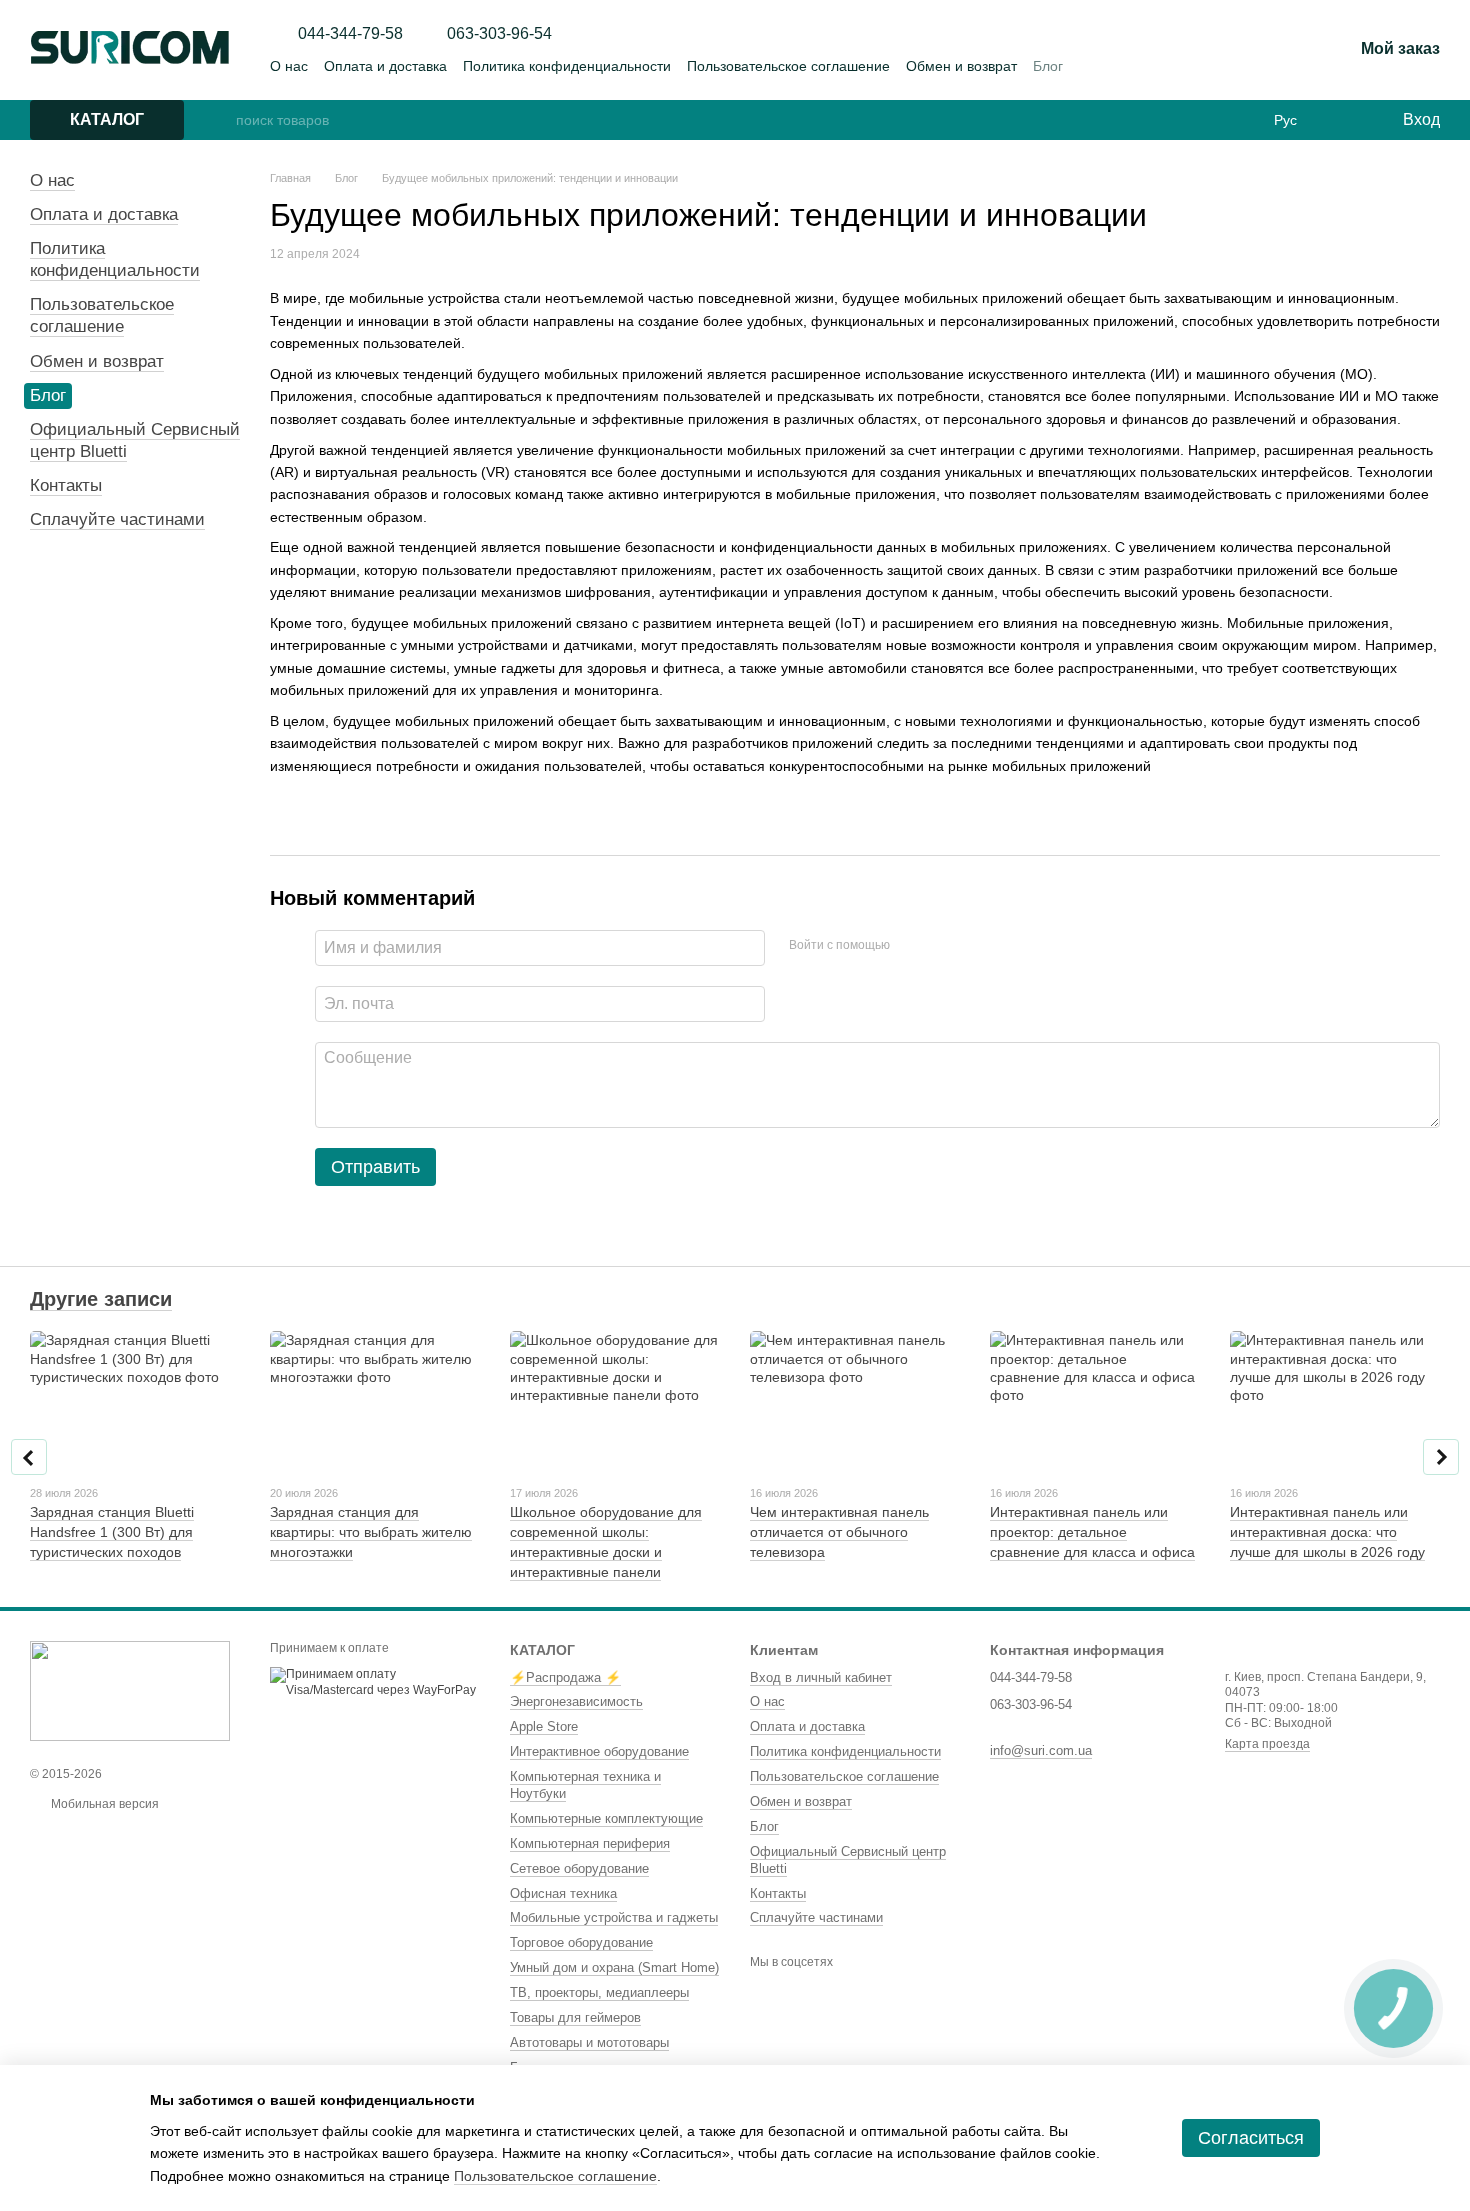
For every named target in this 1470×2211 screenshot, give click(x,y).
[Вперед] (1441, 1457)
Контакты (66, 485)
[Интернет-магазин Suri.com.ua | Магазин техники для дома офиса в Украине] (130, 1691)
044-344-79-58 (350, 34)
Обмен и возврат (961, 66)
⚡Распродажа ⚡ (565, 1677)
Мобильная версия (103, 1804)
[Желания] (1345, 120)
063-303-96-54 (499, 34)
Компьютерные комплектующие (606, 1818)
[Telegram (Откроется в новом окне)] (1273, 50)
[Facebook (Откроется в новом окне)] (1225, 50)
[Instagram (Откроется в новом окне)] (1201, 50)
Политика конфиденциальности (567, 66)
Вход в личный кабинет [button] (821, 1677)
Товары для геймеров (575, 2017)
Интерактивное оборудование (599, 1751)
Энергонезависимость (576, 1701)
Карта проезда (1267, 1744)
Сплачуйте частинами (117, 519)
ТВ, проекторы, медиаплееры (599, 1992)
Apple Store (544, 1726)
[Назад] (29, 1457)
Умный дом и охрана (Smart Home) (614, 1967)
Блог (1048, 66)
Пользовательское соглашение (788, 66)
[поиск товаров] (220, 120)
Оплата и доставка (385, 66)
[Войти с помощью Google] (944, 945)
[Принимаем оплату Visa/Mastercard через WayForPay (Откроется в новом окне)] (375, 1682)
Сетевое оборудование (579, 1868)
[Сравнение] (735, 120)
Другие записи (101, 1299)
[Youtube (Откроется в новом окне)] (1249, 50)
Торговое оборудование (581, 1942)
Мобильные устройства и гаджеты (614, 1917)
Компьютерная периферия (590, 1843)
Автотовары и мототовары (589, 2042)
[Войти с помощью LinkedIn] (976, 945)
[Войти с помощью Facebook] (912, 945)
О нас (289, 66)
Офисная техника (563, 1893)
